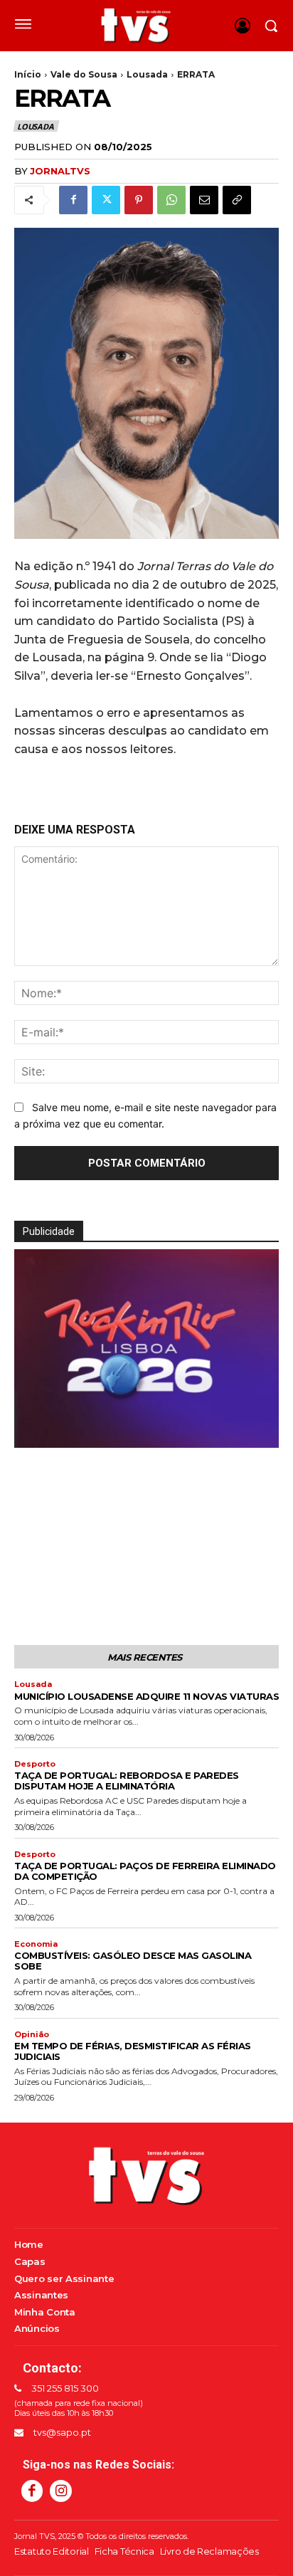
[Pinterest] (139, 200)
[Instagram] (60, 2491)
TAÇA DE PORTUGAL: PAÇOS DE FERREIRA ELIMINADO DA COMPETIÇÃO (145, 1871)
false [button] (32, 1433)
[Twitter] (106, 200)
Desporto (35, 1764)
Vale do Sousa (84, 74)
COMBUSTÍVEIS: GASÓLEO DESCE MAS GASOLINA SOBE (133, 1961)
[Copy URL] (237, 200)
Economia (36, 1944)
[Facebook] (73, 200)
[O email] (204, 200)
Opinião (32, 2035)
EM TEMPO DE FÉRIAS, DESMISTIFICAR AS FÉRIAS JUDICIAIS (133, 2051)
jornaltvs (60, 171)
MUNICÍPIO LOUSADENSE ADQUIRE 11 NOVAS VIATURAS (146, 1696)
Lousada (147, 74)
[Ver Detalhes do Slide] (146, 1349)
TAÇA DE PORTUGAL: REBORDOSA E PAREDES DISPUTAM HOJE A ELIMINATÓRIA (127, 1781)
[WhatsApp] (171, 200)
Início (28, 74)
